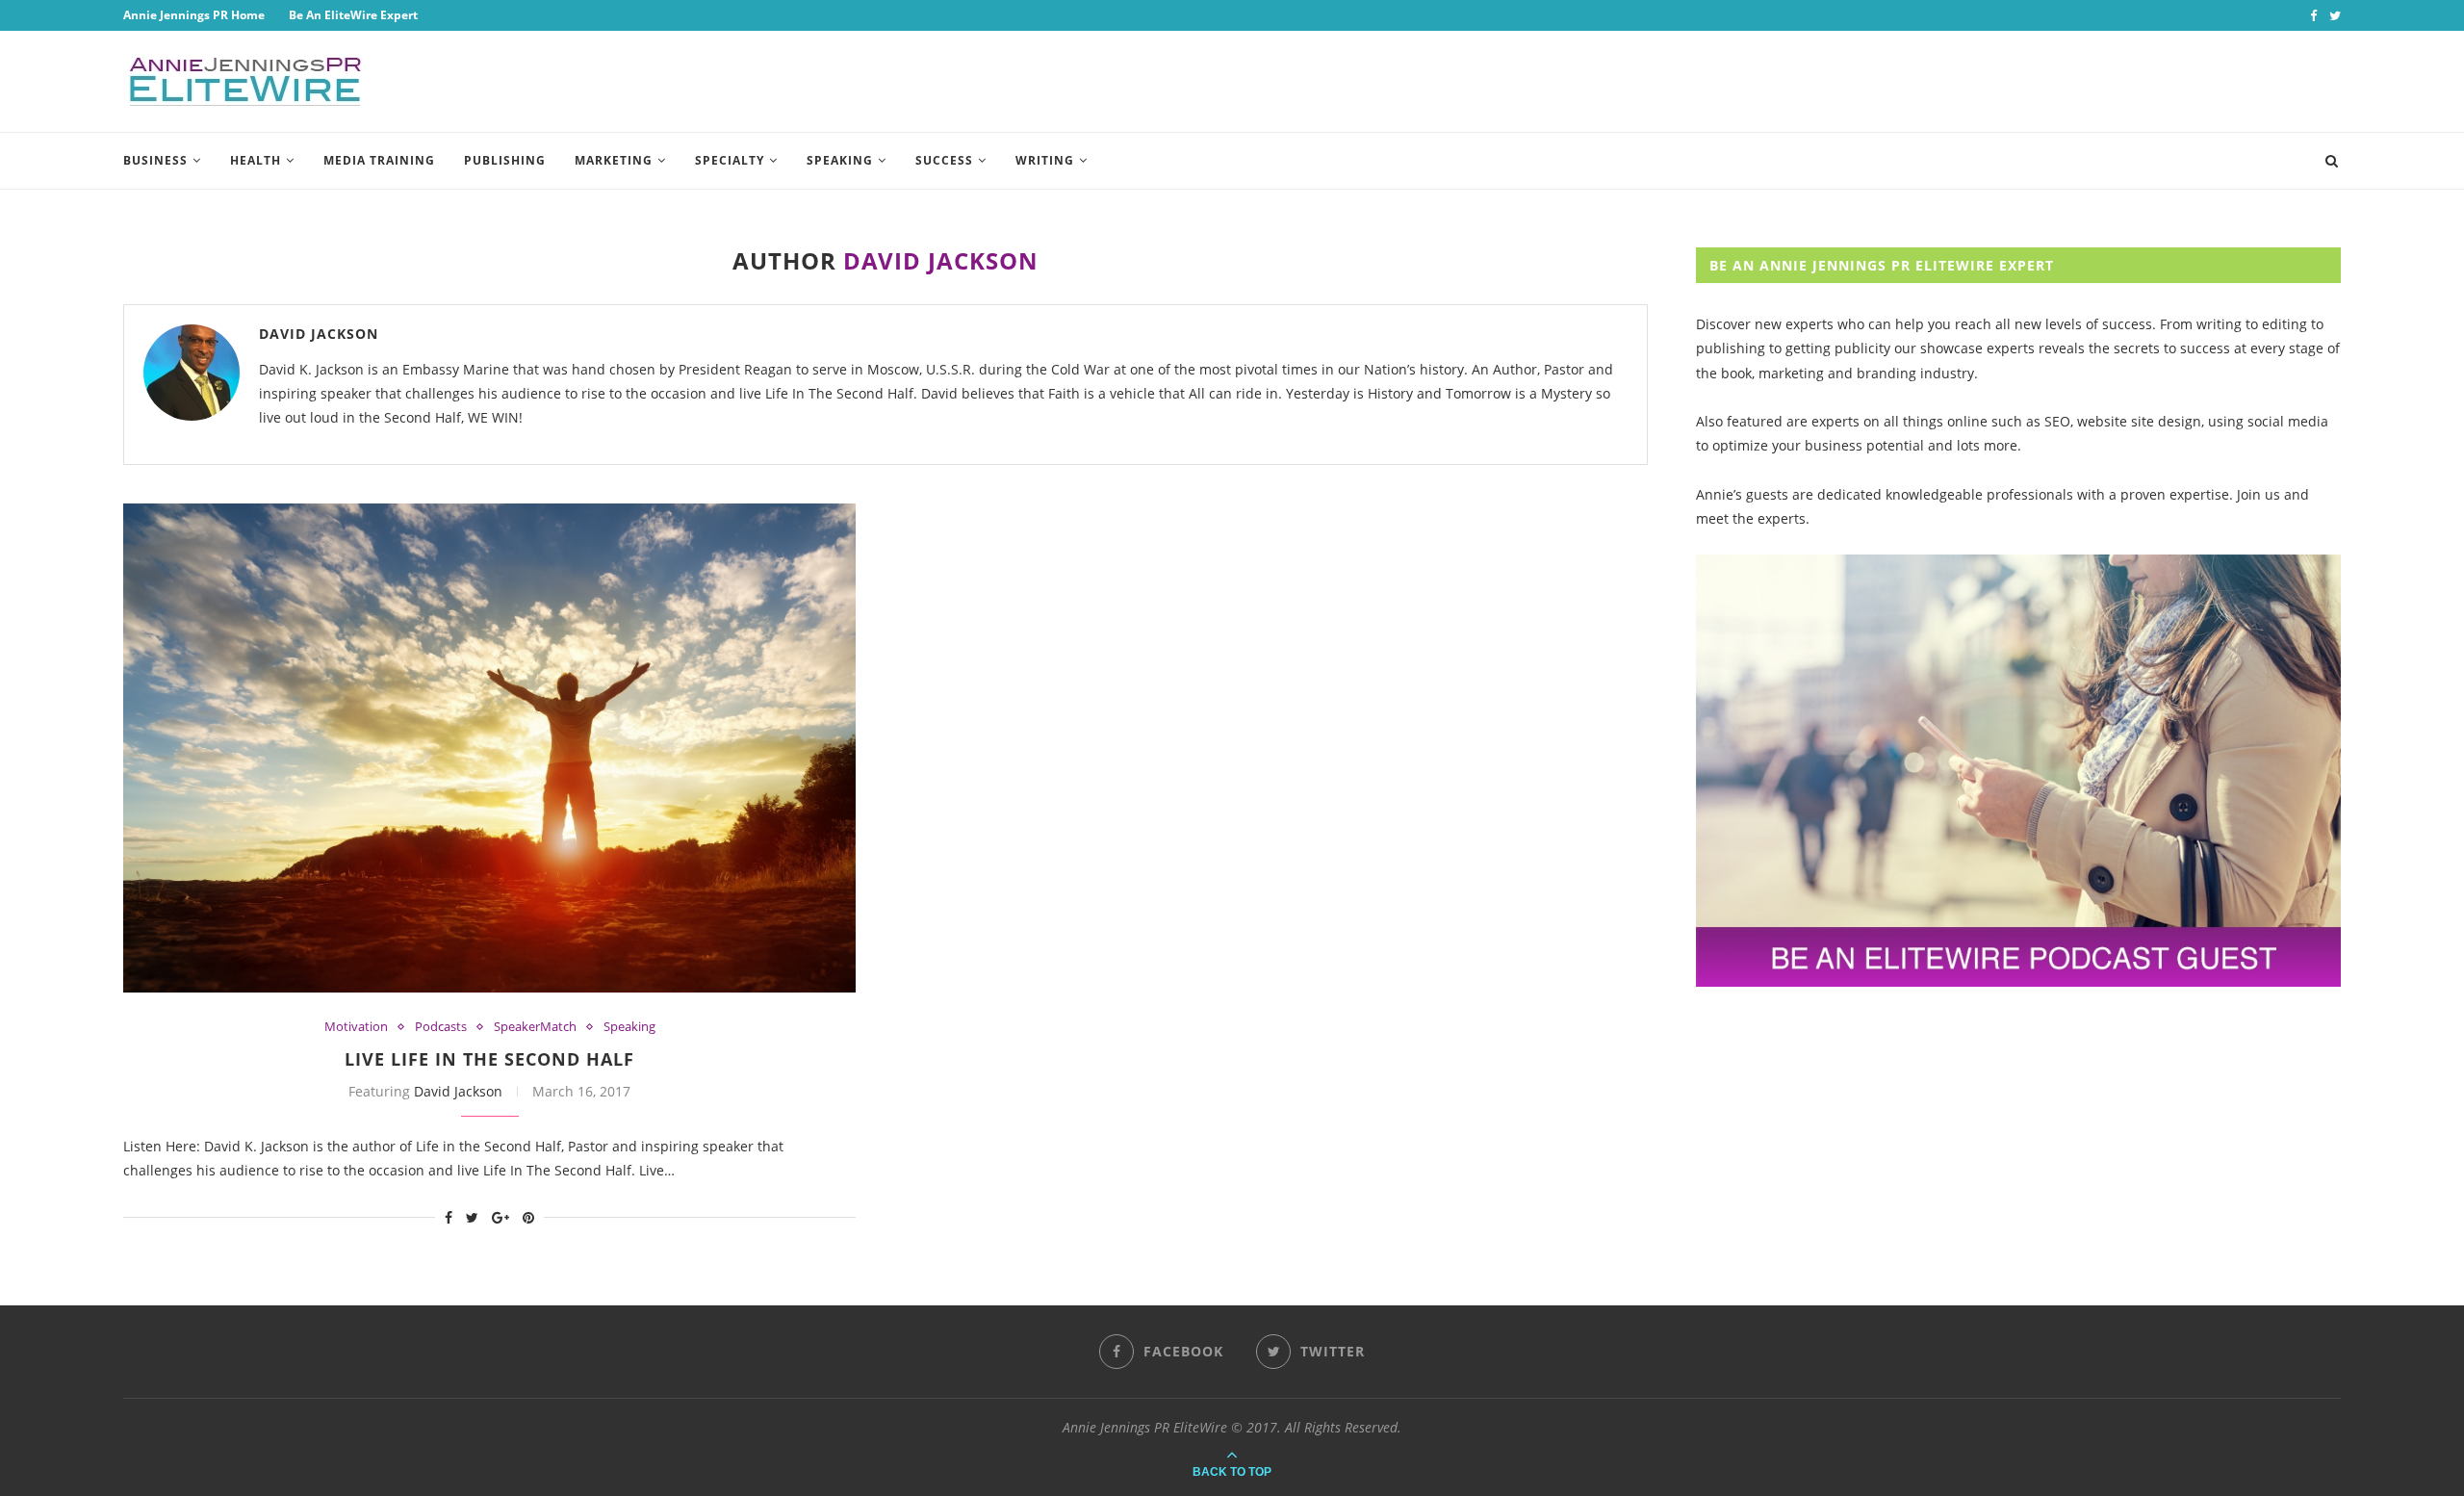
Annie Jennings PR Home (194, 15)
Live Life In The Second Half (489, 1059)
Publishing (505, 160)
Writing (1045, 160)
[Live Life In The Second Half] (489, 748)
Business (155, 160)
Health (256, 160)
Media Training (379, 160)
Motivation (356, 1027)
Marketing (614, 160)
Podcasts (441, 1027)
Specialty (730, 160)
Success (944, 160)
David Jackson (319, 334)
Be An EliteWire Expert (353, 15)
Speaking (840, 160)
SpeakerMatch (535, 1027)
